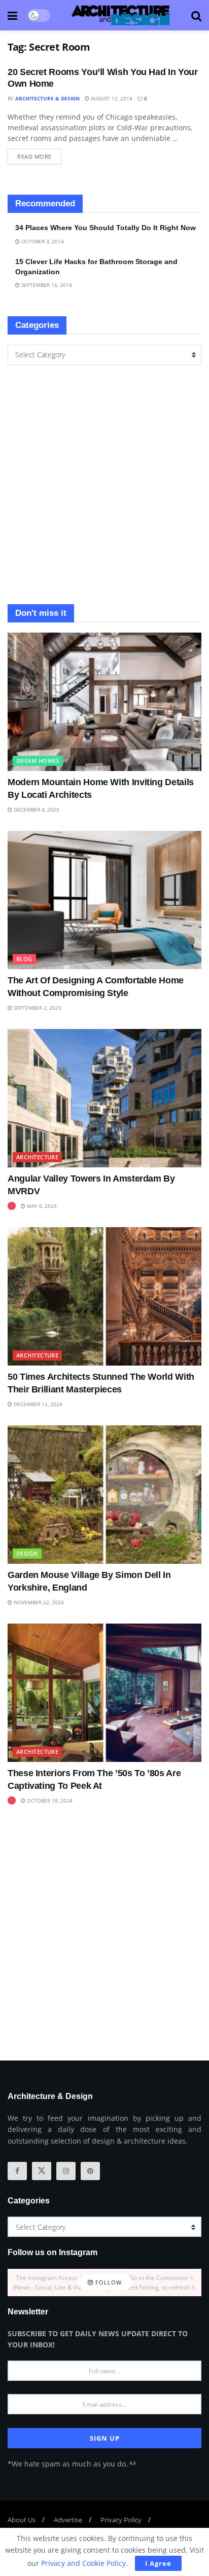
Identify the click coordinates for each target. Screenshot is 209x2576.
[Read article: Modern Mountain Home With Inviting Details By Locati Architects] (104, 702)
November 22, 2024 (38, 1602)
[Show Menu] (12, 15)
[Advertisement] (104, 485)
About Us (22, 2520)
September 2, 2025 (37, 1008)
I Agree (158, 2563)
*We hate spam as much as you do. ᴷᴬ (72, 2464)
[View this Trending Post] (12, 1206)
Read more (39, 154)
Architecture (37, 1157)
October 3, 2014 (42, 241)
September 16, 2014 (46, 285)
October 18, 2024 (49, 1800)
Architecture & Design (47, 98)
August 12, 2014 (111, 98)
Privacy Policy (121, 2520)
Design (27, 1553)
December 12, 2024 (37, 1404)
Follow (108, 2282)
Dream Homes (38, 761)
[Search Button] (196, 15)
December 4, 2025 (36, 809)
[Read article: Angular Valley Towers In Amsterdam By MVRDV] (104, 1098)
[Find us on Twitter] (42, 2171)
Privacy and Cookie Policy (83, 2563)
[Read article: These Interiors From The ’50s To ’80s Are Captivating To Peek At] (104, 1693)
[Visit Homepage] (121, 15)
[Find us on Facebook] (17, 2171)
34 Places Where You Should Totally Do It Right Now (106, 228)
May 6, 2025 (41, 1206)
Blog (24, 959)
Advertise (68, 2520)
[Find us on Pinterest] (90, 2171)
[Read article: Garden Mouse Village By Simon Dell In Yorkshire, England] (104, 1495)
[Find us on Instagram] (66, 2171)
